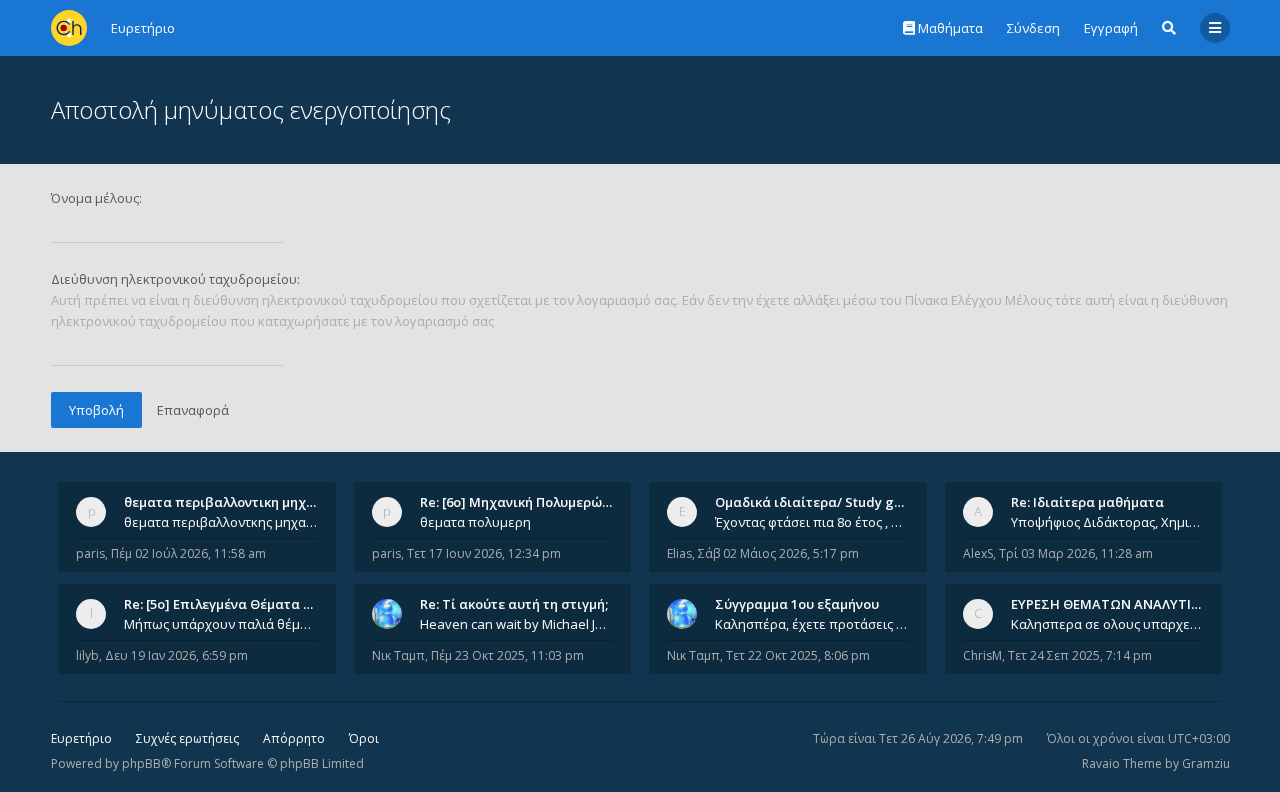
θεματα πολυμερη (475, 522)
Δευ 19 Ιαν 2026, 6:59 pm (176, 655)
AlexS (978, 553)
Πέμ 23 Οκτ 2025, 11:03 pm (507, 655)
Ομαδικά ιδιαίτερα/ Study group (819, 502)
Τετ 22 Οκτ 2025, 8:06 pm (798, 655)
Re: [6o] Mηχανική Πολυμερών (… (523, 502)
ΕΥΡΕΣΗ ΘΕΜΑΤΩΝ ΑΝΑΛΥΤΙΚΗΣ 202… (1131, 604)
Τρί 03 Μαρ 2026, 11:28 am (1076, 553)
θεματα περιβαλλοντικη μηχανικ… (234, 502)
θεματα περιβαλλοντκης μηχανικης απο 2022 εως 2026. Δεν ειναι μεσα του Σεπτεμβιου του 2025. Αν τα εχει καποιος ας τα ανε (221, 522)
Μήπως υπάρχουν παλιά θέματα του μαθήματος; (221, 624)
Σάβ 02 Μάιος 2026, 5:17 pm (778, 553)
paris (90, 553)
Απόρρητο (294, 738)
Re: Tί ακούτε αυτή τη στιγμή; (514, 604)
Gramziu (1206, 763)
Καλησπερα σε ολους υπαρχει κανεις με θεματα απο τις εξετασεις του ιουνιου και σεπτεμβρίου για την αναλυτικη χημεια (1108, 624)
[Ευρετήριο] (69, 28)
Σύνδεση (1033, 28)
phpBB (141, 763)
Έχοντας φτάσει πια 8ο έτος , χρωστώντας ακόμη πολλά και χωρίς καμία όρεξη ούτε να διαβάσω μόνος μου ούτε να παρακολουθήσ (812, 522)
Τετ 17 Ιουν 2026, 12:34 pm (484, 553)
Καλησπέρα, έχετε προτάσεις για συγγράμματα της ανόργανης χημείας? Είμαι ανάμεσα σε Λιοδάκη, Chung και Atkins (812, 624)
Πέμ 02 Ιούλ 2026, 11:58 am (188, 553)
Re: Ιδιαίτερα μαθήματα (1087, 502)
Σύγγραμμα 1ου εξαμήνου (797, 604)
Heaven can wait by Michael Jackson (517, 624)
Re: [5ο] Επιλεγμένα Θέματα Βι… (225, 604)
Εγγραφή (1111, 28)
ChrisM (982, 655)
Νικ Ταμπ (398, 655)
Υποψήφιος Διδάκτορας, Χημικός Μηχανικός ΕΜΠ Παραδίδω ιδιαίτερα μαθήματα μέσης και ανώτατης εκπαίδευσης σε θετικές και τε (1108, 522)
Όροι (364, 738)
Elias (679, 553)
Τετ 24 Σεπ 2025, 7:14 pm (1080, 655)
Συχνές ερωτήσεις (187, 738)
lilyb (87, 655)
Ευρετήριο (81, 738)
